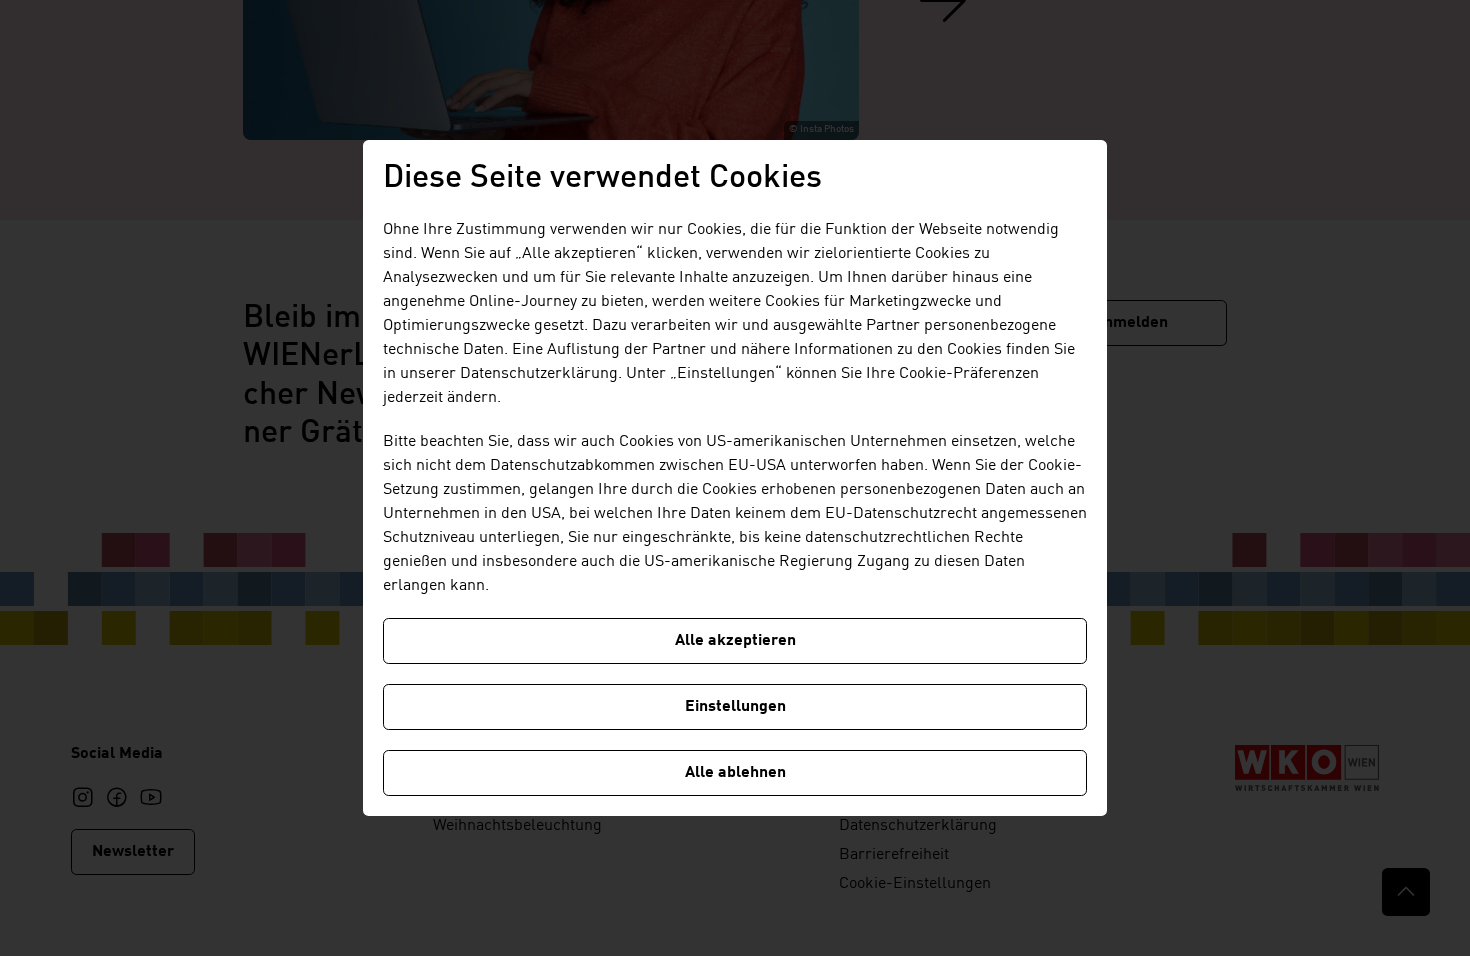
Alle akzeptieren (735, 641)
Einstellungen (735, 707)
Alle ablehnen (735, 773)
